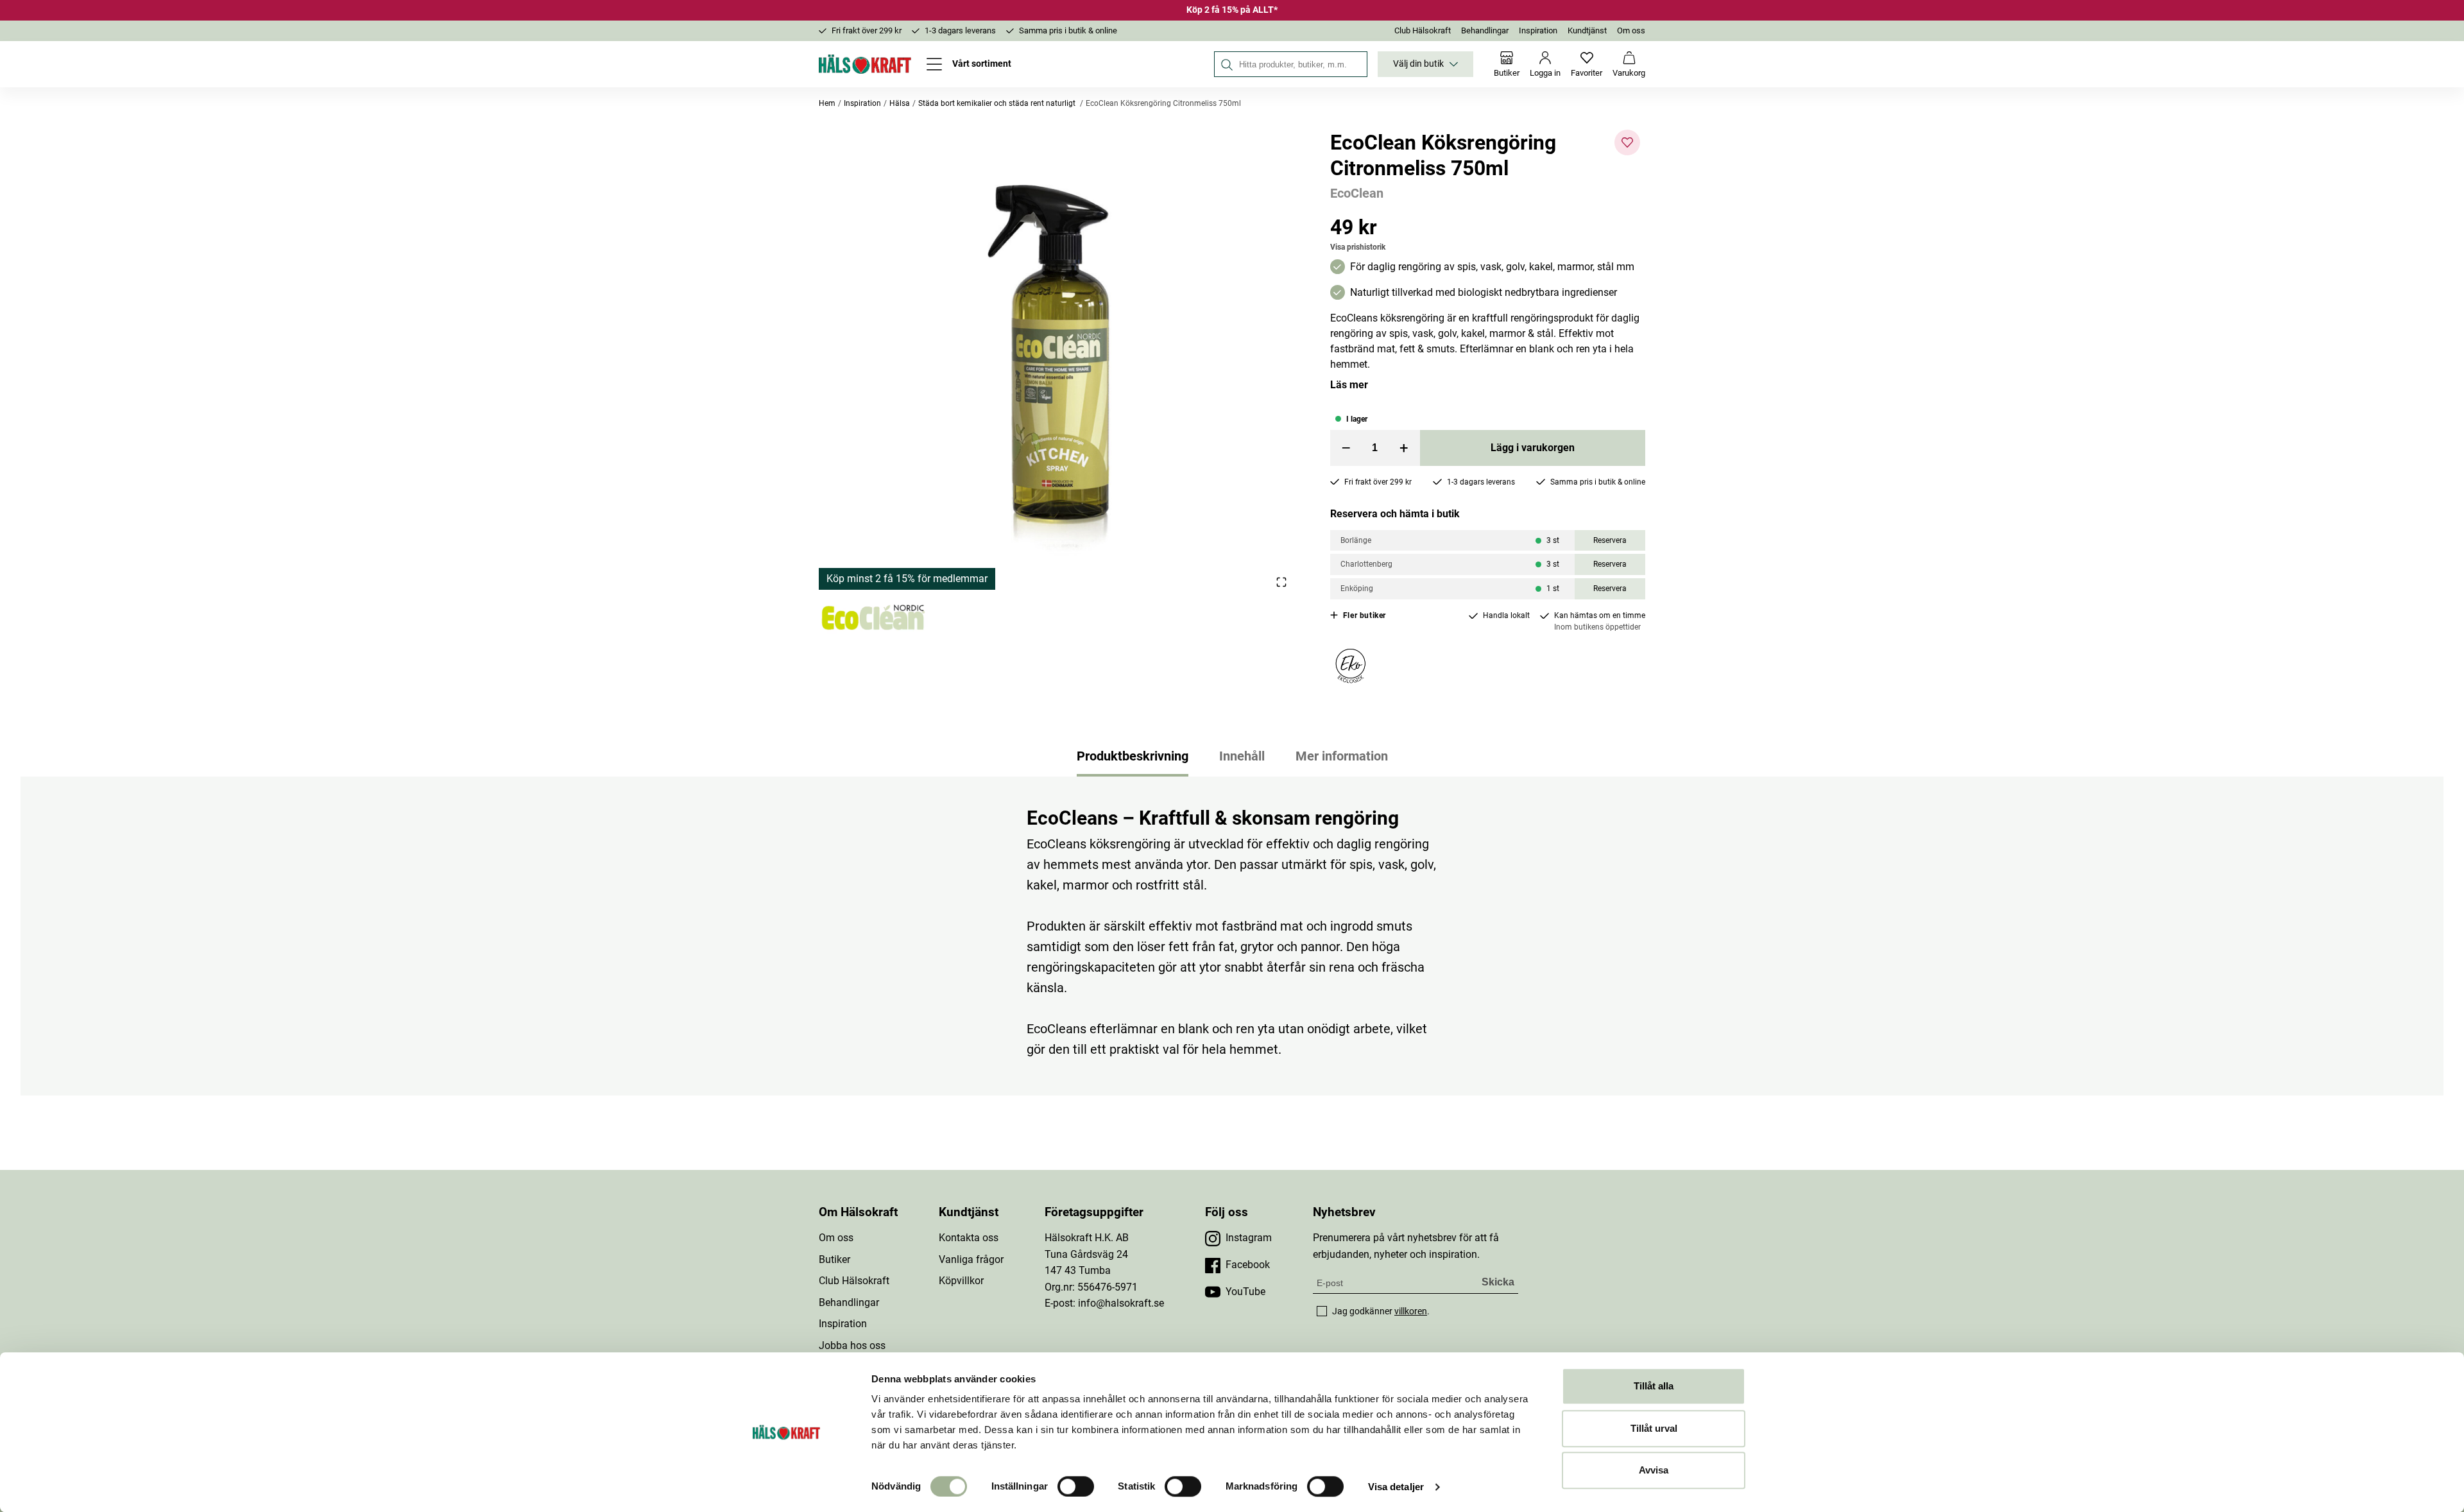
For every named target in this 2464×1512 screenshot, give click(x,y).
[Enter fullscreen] (1281, 582)
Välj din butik (1418, 64)
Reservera (1610, 540)
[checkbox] (1322, 1311)
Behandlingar (1485, 30)
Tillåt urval (1654, 1428)
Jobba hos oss (852, 1345)
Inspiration (1538, 30)
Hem (827, 103)
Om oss (1631, 30)
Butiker (834, 1259)
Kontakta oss (969, 1238)
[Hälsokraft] (865, 64)
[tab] (1133, 756)
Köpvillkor (961, 1281)
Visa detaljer (1396, 1487)
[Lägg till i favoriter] (1627, 142)
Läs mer (1349, 385)
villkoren (1411, 1311)
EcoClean (1357, 193)
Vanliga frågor (971, 1259)
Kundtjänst (1587, 30)
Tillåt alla (1654, 1386)
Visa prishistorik (1358, 247)
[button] (1059, 360)
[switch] (1076, 1486)
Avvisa (1654, 1470)
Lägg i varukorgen (1533, 448)
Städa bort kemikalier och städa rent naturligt (998, 103)
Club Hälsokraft (1423, 30)
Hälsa (900, 103)
